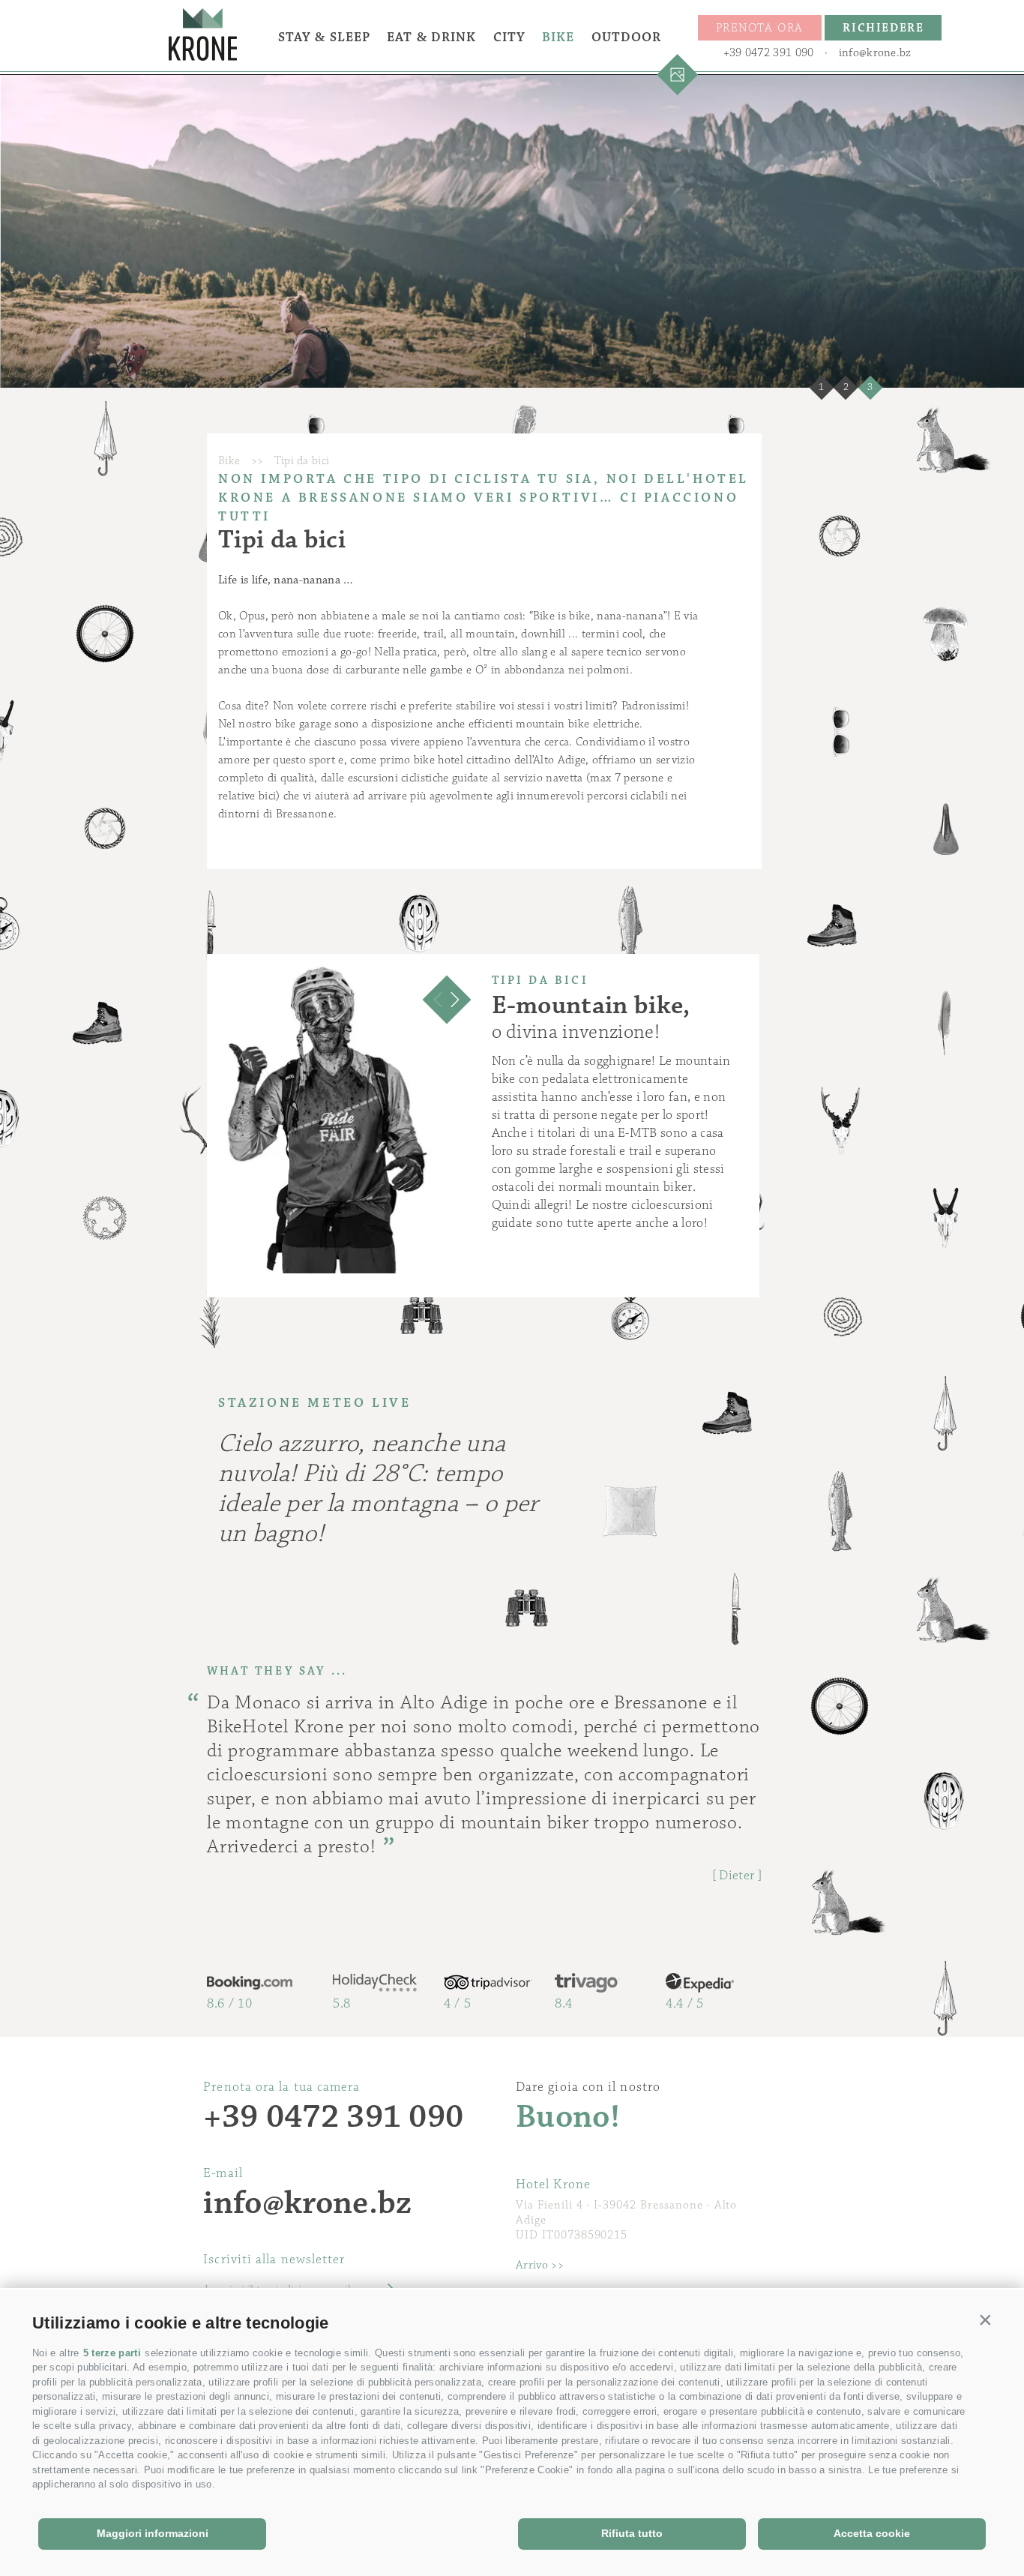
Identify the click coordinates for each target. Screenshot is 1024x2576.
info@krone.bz (875, 53)
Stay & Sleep (324, 37)
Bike (558, 37)
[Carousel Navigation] (447, 1000)
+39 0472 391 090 (769, 53)
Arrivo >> (540, 2265)
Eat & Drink (431, 37)
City (509, 37)
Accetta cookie (872, 2533)
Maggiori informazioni (153, 2533)
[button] (986, 2320)
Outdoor (627, 37)
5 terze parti (112, 2353)
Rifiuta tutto (632, 2533)
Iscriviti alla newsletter (274, 2260)
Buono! (568, 2117)
